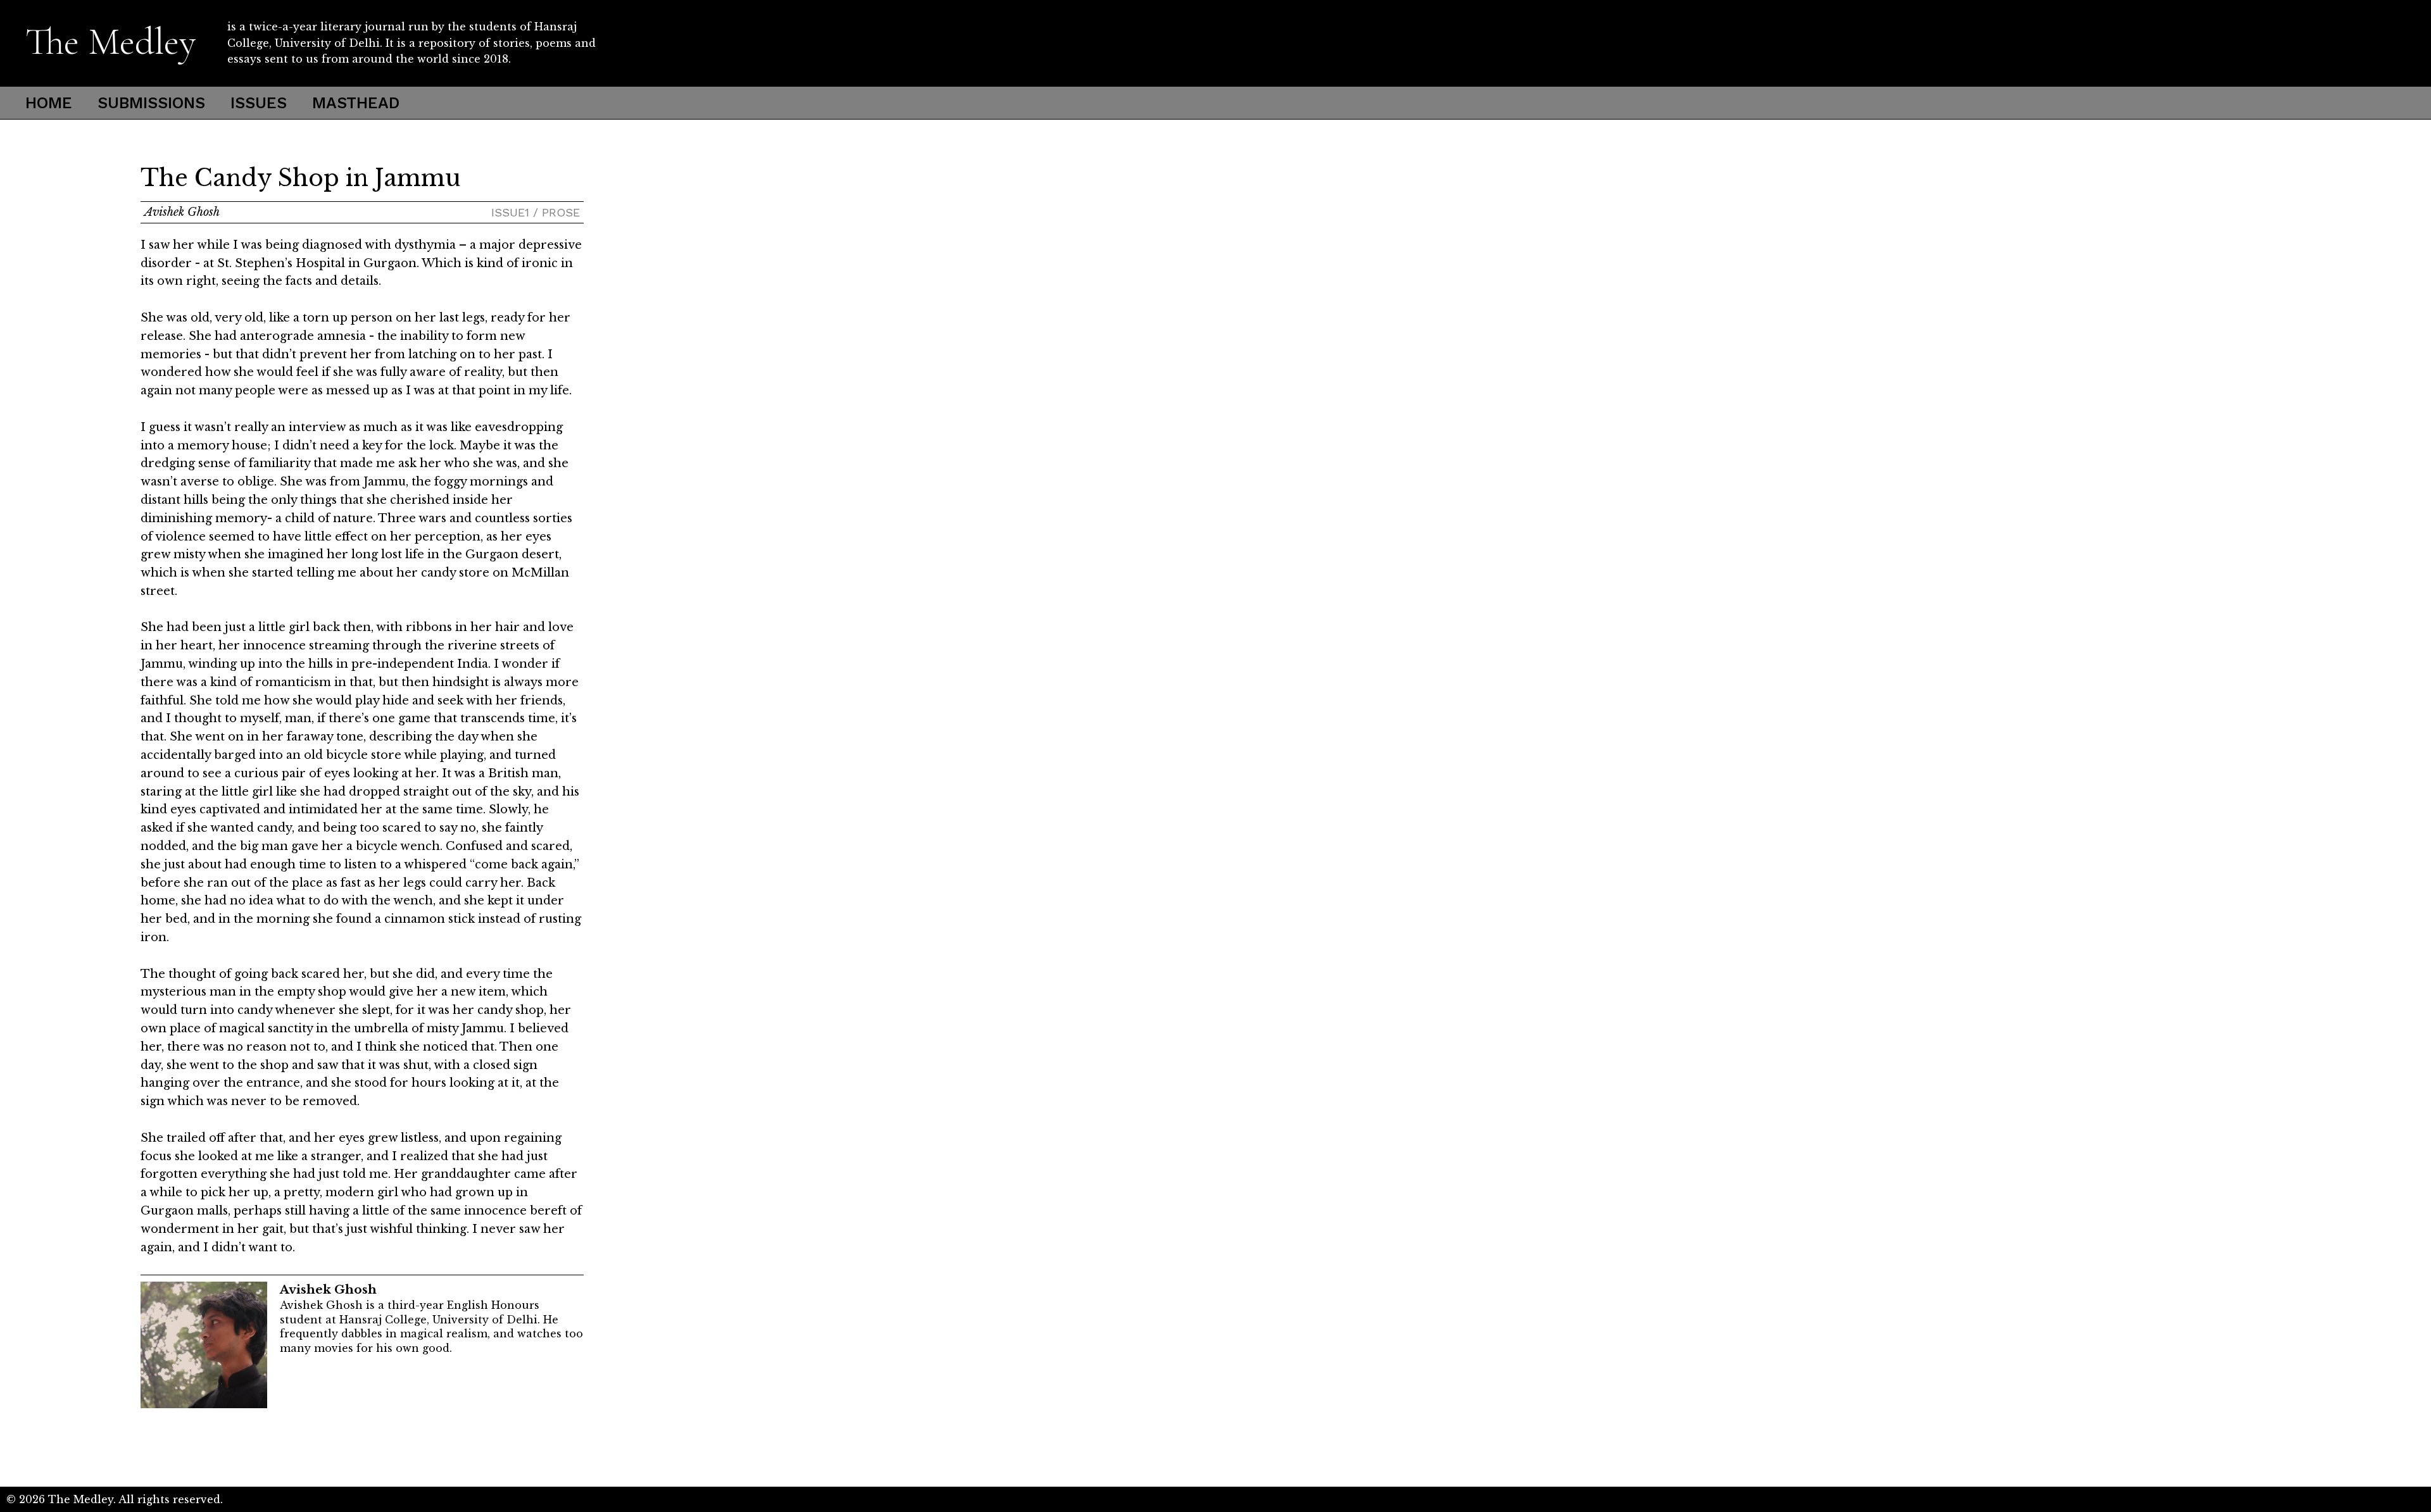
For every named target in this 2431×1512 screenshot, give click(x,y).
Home (49, 103)
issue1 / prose (536, 212)
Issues (259, 103)
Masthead (356, 103)
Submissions (151, 103)
